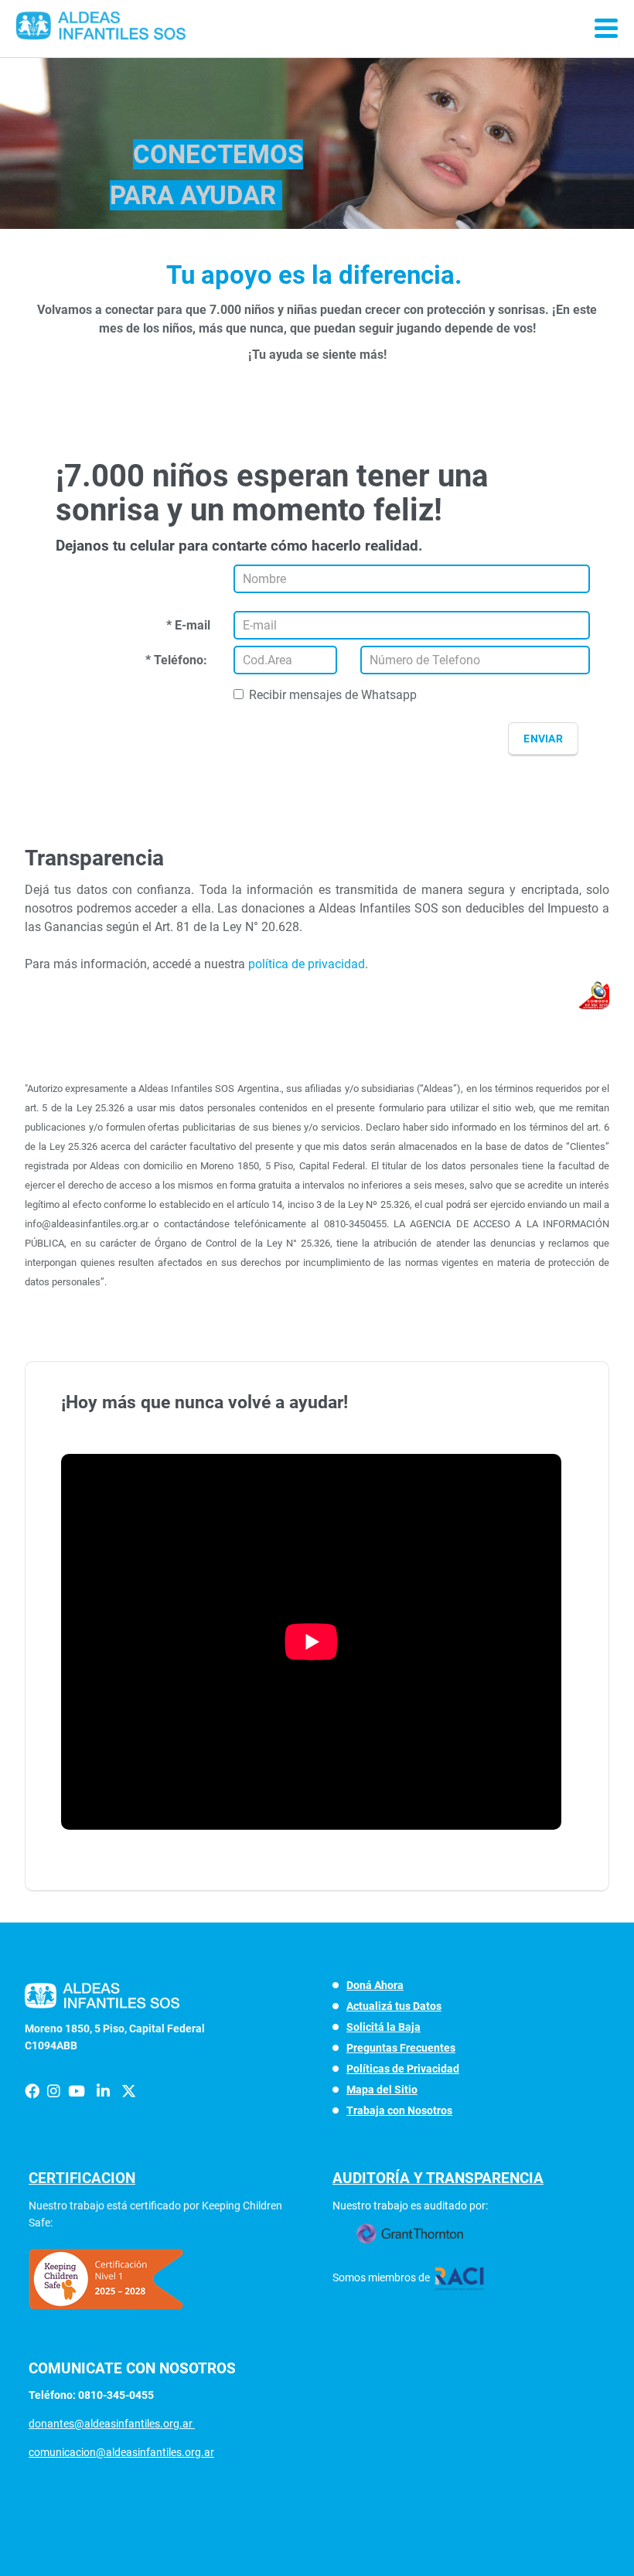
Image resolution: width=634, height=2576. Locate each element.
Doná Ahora (375, 1985)
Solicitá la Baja (383, 2027)
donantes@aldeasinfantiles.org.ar (112, 2424)
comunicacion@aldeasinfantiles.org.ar (121, 2452)
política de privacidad (307, 964)
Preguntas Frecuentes (401, 2048)
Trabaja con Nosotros (399, 2110)
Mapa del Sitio (382, 2090)
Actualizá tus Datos (394, 2006)
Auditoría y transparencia (438, 2178)
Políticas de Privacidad (403, 2069)
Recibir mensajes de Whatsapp (333, 695)
